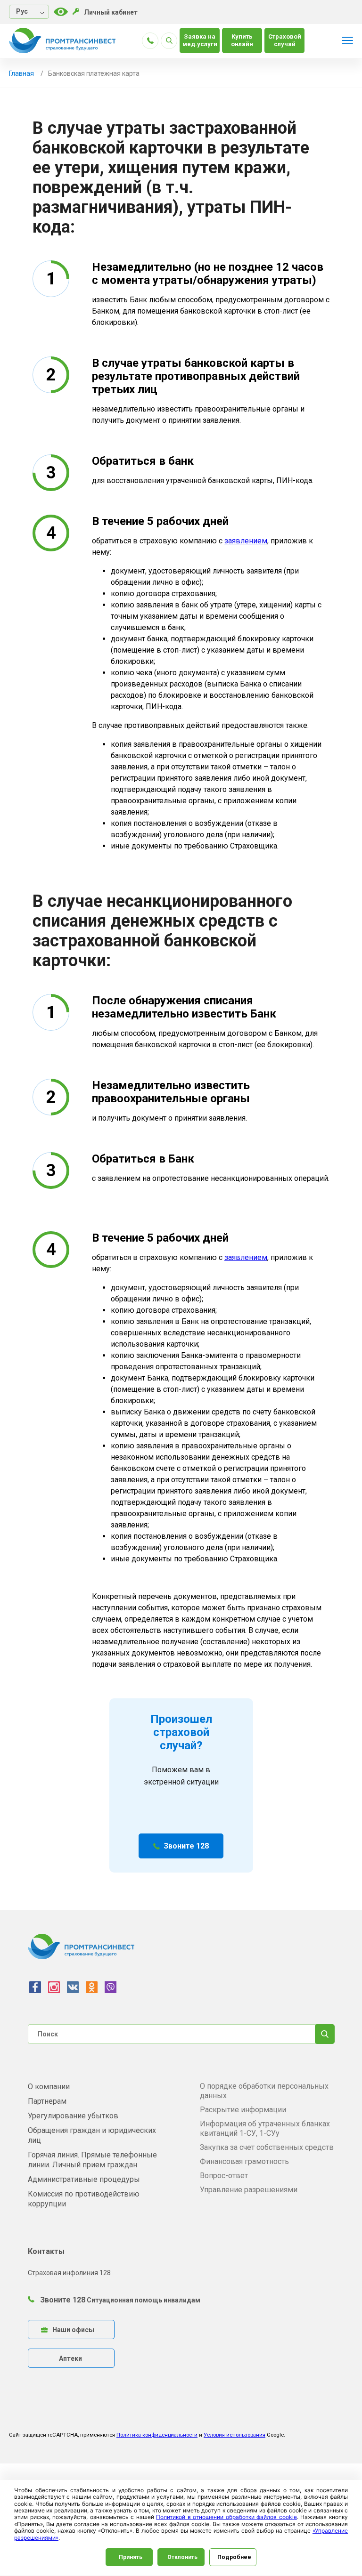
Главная (21, 73)
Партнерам (47, 2101)
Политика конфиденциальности (157, 2435)
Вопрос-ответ (224, 2176)
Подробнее (234, 2557)
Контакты (46, 2251)
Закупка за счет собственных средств (267, 2147)
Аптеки (70, 2358)
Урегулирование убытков (73, 2116)
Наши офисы (73, 2330)
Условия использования (234, 2435)
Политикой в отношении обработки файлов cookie (226, 2517)
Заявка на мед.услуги (200, 40)
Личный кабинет (111, 12)
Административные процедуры (84, 2179)
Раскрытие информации (243, 2110)
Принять (131, 2557)
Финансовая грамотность (244, 2161)
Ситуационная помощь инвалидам (144, 2300)
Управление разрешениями (249, 2190)
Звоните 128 (186, 1846)
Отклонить (182, 2557)
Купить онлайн (242, 40)
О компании (49, 2087)
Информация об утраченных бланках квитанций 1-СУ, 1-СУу (265, 2128)
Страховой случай (285, 40)
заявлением (246, 541)
